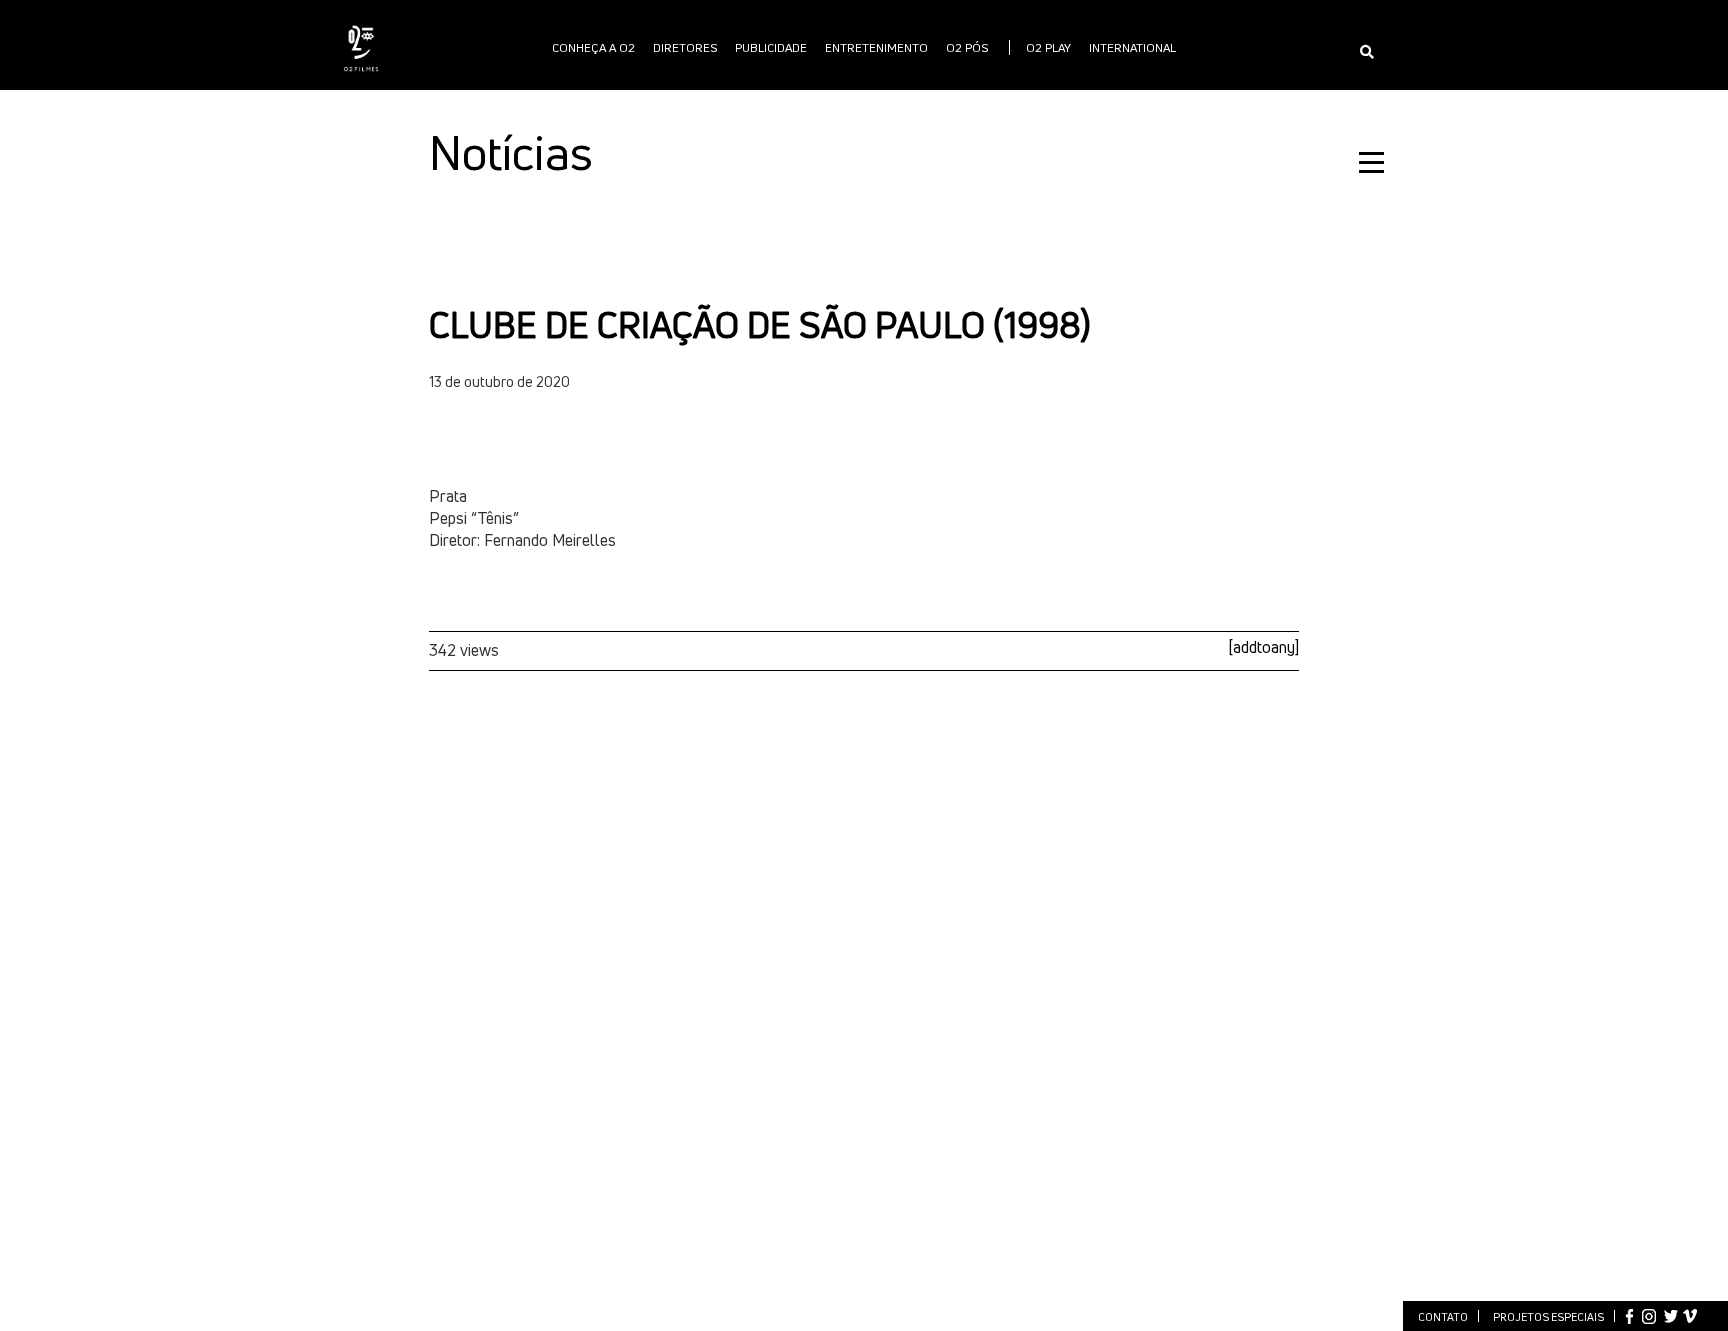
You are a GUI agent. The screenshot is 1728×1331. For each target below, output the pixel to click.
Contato (1443, 1316)
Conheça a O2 (593, 47)
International (1132, 47)
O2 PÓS (967, 47)
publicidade (771, 47)
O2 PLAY (1048, 47)
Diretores (685, 47)
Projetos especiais (1548, 1316)
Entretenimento (876, 47)
